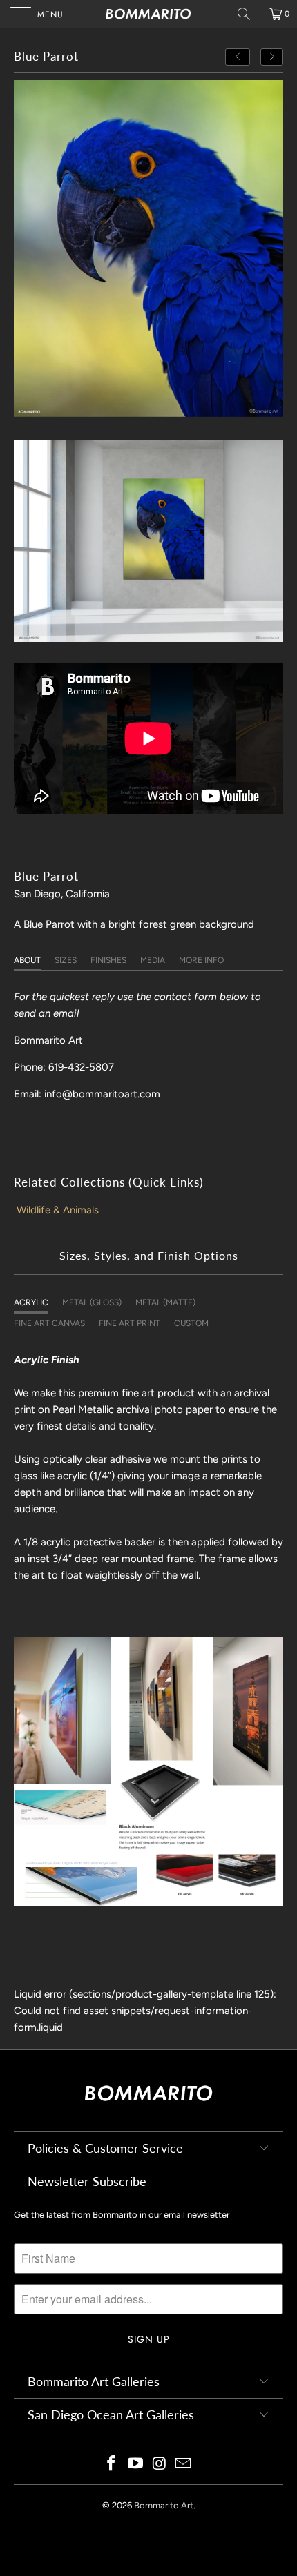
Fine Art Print (130, 1323)
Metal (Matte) (165, 1302)
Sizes (66, 960)
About (27, 960)
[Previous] (238, 57)
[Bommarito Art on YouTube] (136, 2465)
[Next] (272, 57)
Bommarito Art (164, 2505)
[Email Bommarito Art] (184, 2465)
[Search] (249, 14)
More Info (201, 960)
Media (153, 960)
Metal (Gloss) (92, 1302)
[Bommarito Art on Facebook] (112, 2465)
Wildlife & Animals (58, 1210)
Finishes (108, 960)
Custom (191, 1323)
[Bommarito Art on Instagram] (160, 2465)
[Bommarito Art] (149, 14)
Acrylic (31, 1302)
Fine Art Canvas (49, 1323)
